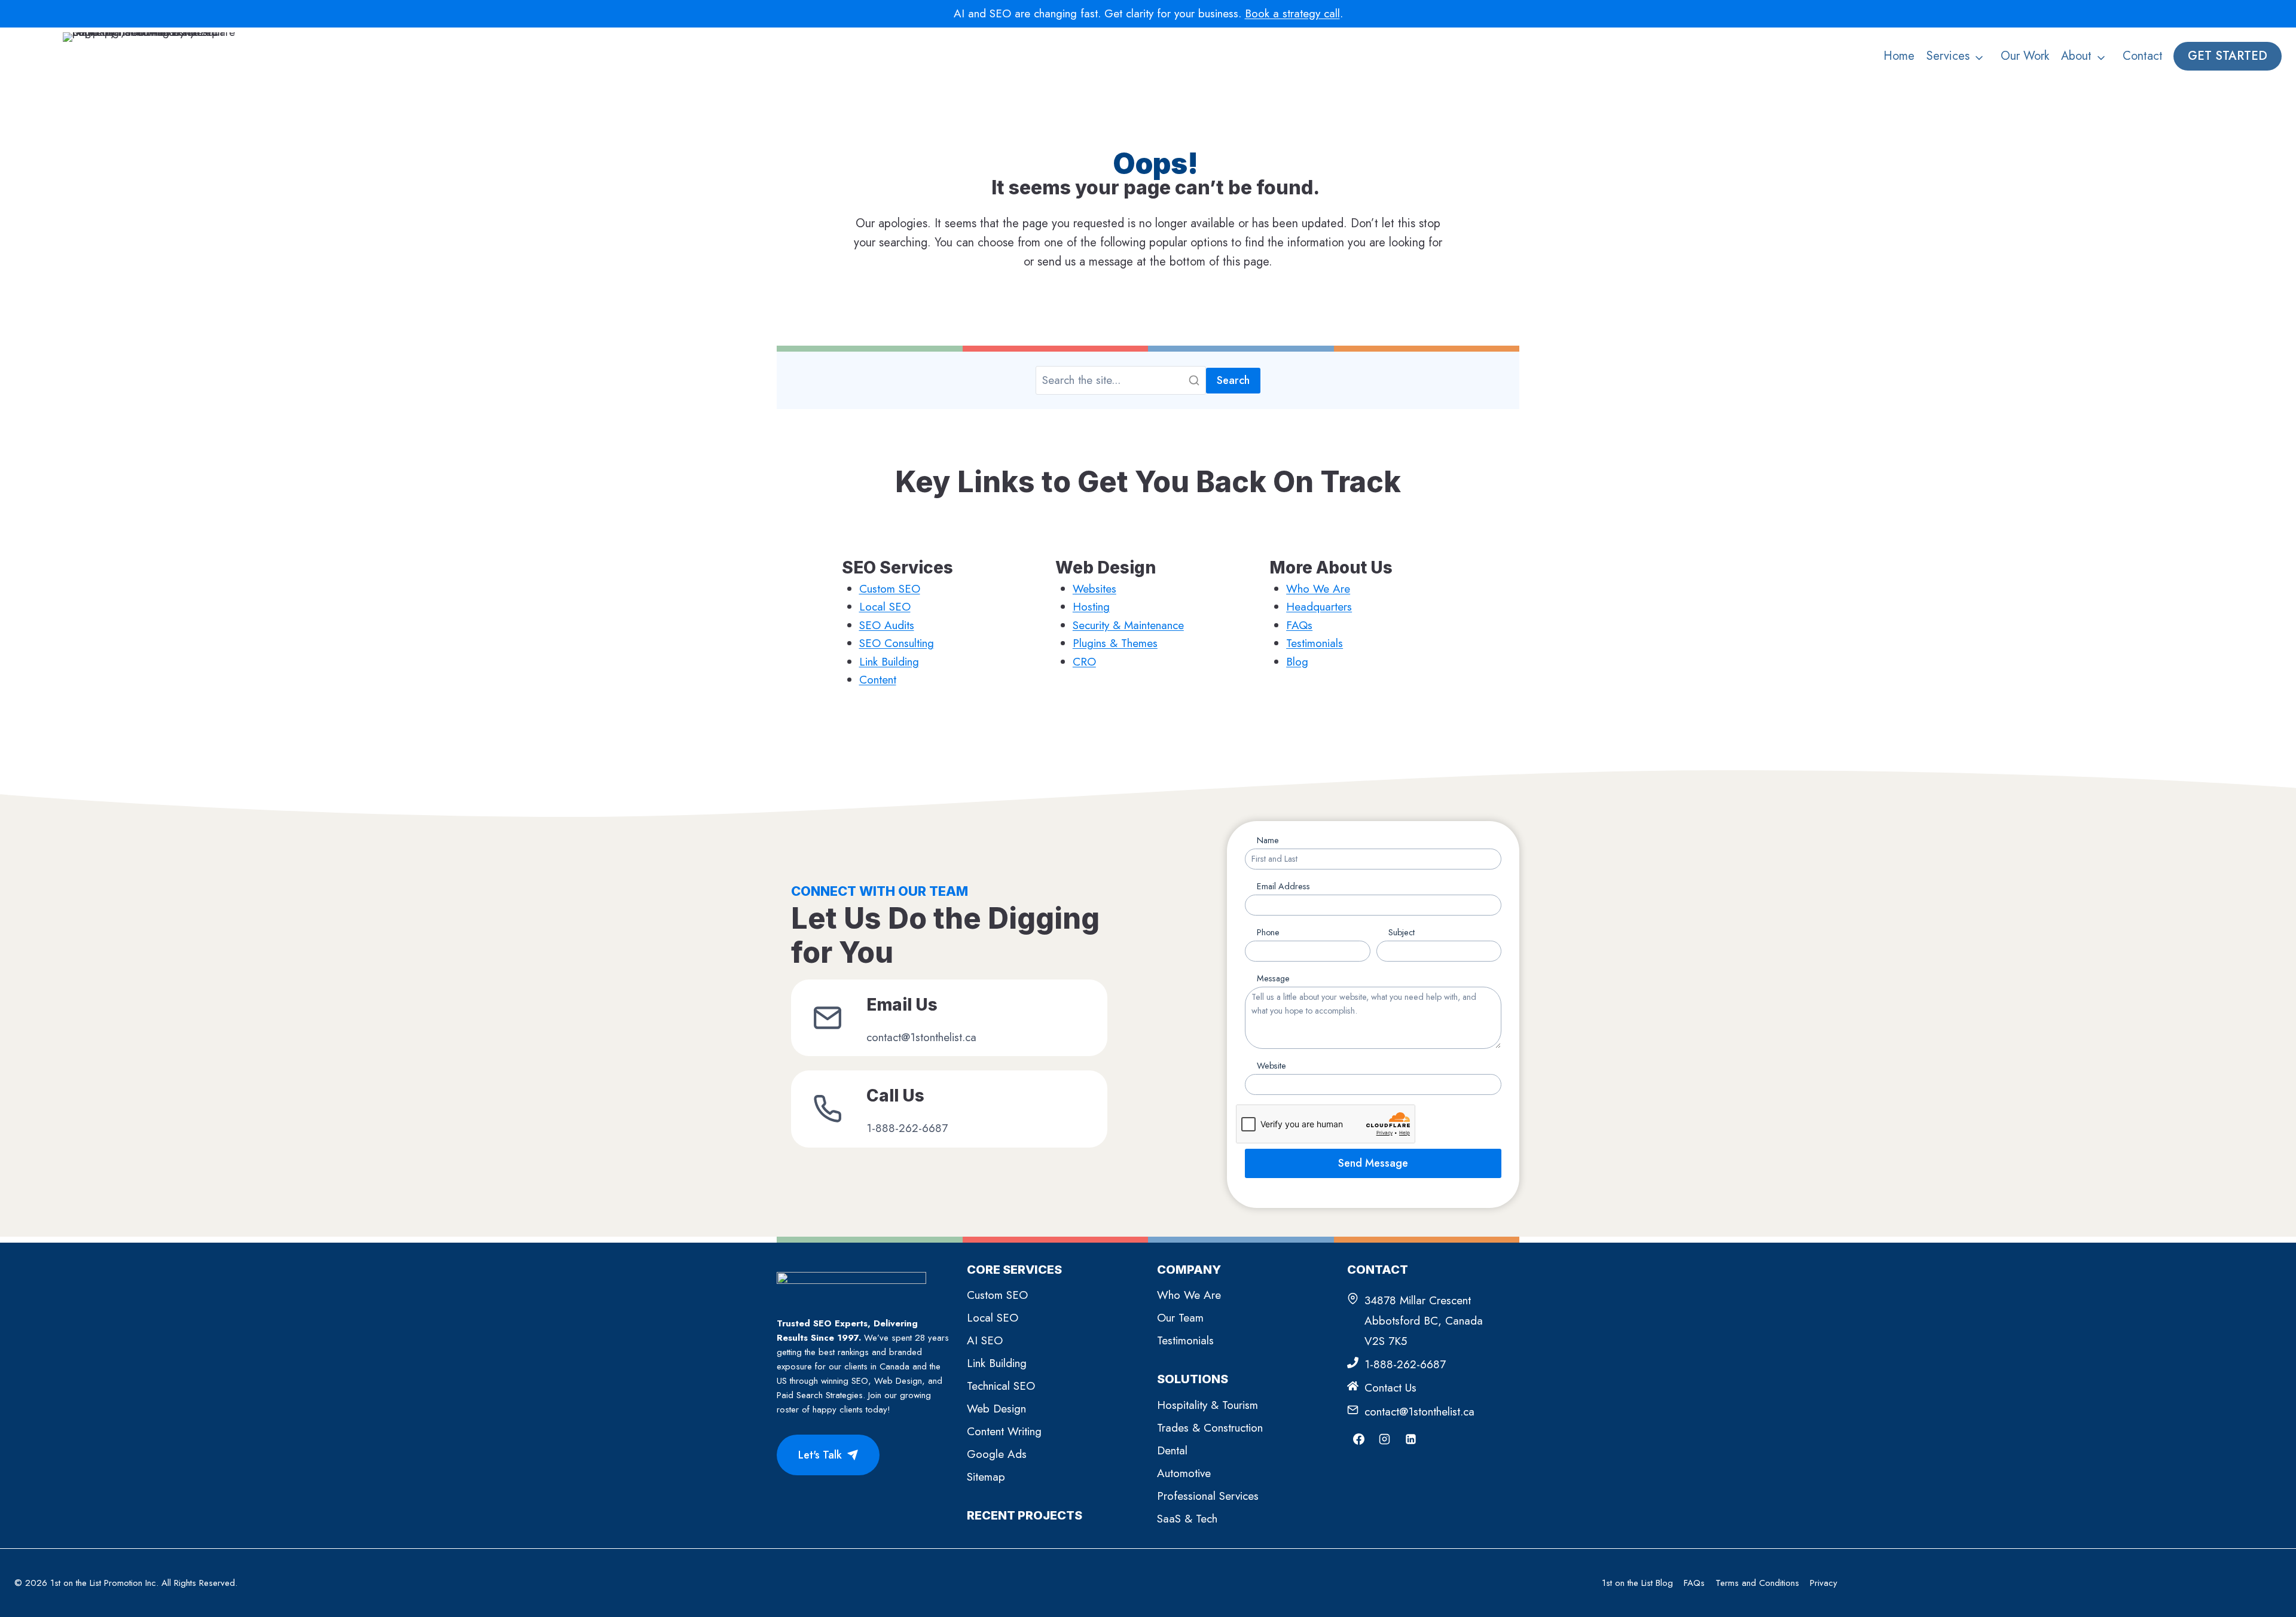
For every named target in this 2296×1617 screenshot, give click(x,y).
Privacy (1824, 1583)
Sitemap (986, 1477)
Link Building (889, 662)
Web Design (996, 1409)
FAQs (1299, 625)
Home (1899, 56)
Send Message (1373, 1163)
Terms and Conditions (1757, 1583)
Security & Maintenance (1128, 625)
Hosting (1091, 607)
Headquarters (1319, 607)
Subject (1402, 932)
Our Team (1180, 1318)
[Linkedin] (1410, 1439)
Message (1273, 978)
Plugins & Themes (1115, 643)
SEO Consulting (897, 643)
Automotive (1184, 1473)
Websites (1094, 589)
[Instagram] (1385, 1439)
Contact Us (1390, 1388)
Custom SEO (890, 589)
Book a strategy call (1292, 13)
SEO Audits (887, 625)
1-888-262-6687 (1405, 1364)
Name (1268, 840)
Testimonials (1315, 643)
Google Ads (997, 1454)
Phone (1268, 932)
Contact (2143, 56)
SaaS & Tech (1187, 1519)
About (2076, 56)
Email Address (1283, 886)
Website (1271, 1066)
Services (1948, 56)
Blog (1297, 662)
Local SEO (885, 607)
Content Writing (1004, 1431)
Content (878, 680)
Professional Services (1208, 1496)
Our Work (2025, 56)
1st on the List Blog (1637, 1583)
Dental (1172, 1450)
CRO (1084, 662)
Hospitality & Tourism (1207, 1405)
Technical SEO (1001, 1386)
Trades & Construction (1210, 1428)
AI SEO (985, 1340)
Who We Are (1318, 589)
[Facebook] (1358, 1439)
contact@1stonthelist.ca (1419, 1412)
